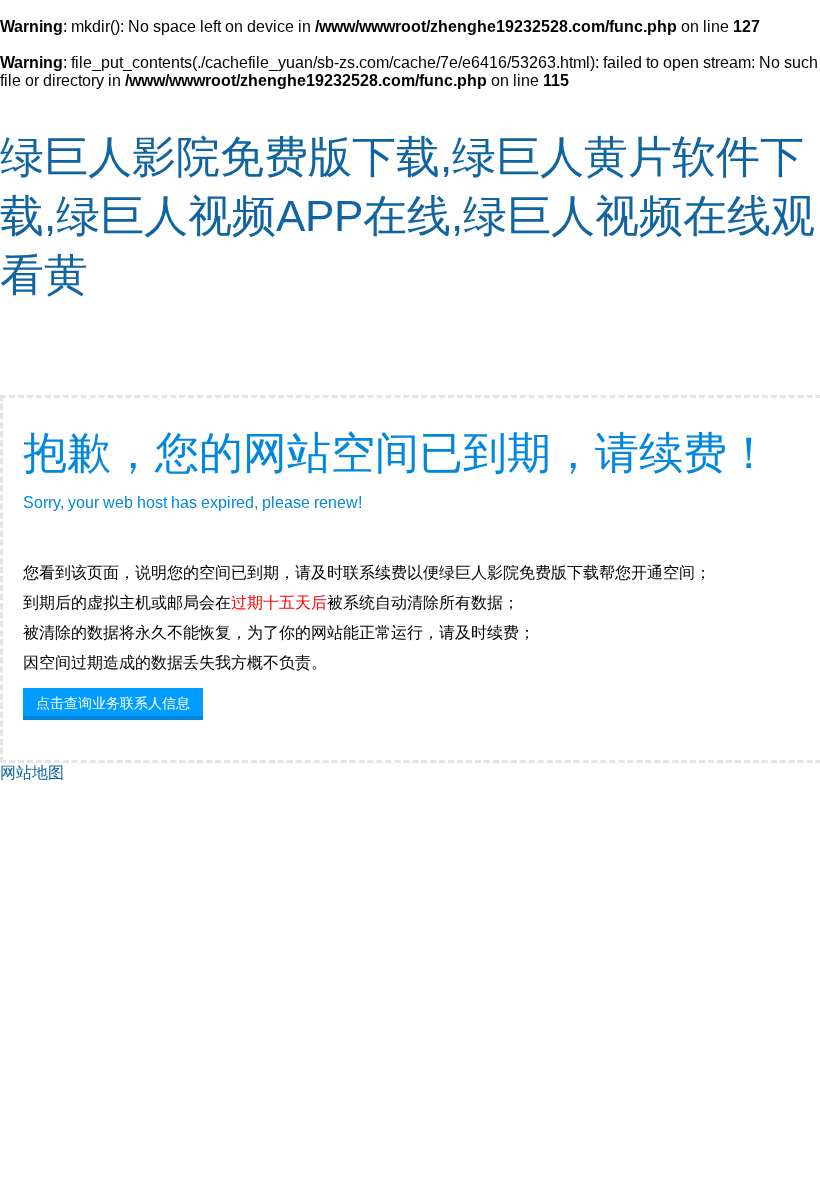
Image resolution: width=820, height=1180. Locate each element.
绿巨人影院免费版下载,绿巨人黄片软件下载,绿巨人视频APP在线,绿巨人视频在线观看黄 (407, 215)
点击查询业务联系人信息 (113, 703)
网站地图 (32, 772)
